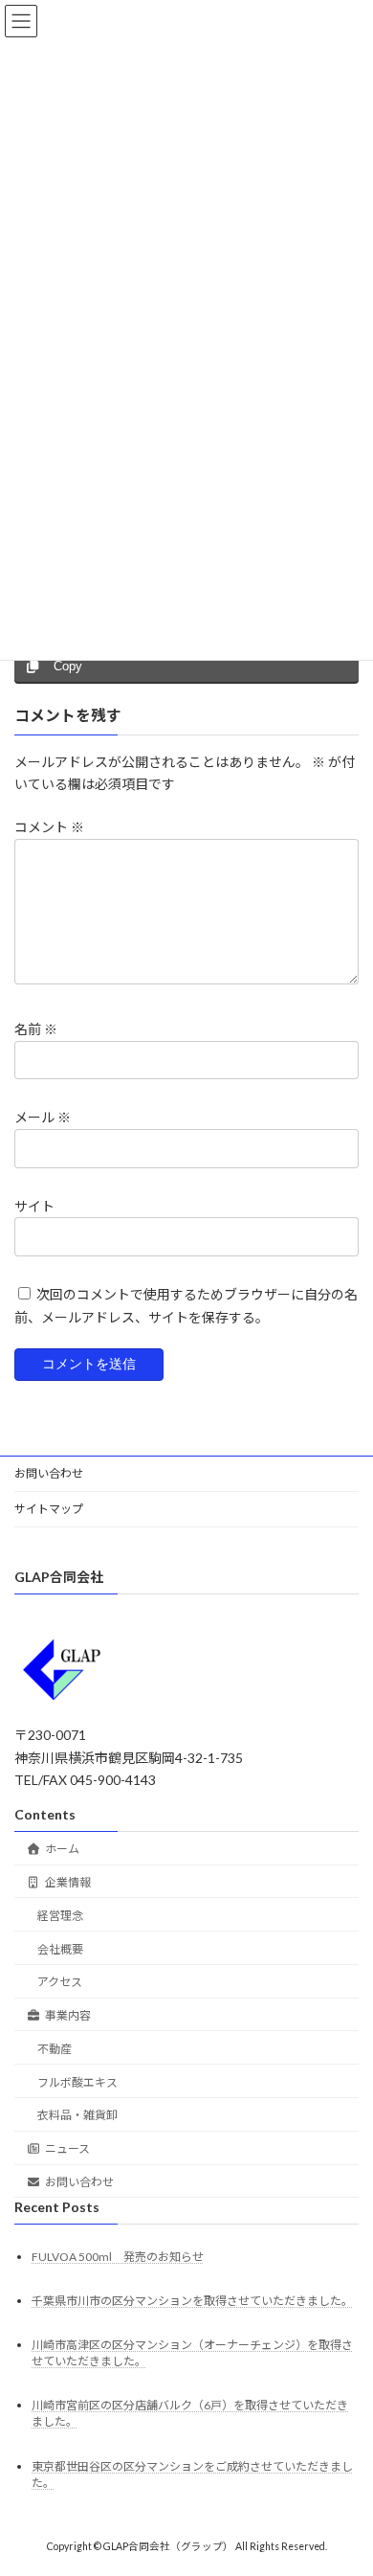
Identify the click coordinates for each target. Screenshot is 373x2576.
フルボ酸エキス (77, 2081)
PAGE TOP (345, 2478)
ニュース (67, 2148)
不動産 (55, 2049)
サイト (34, 1206)
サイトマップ (49, 1509)
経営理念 (60, 1915)
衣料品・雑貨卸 (77, 2115)
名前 (36, 1030)
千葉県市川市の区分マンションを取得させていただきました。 (192, 2301)
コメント (49, 828)
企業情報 (68, 1882)
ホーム (62, 1849)
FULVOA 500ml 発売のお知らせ (118, 2256)
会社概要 (60, 1948)
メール (43, 1118)
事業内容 (68, 2015)
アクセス (60, 1982)
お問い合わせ (49, 1473)
